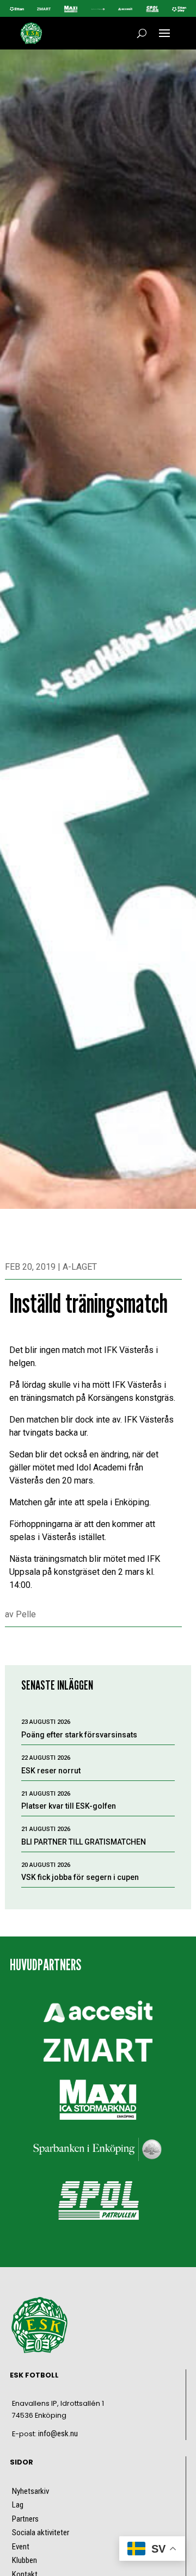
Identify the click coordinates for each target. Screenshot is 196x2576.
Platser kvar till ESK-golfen (69, 1806)
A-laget (80, 1267)
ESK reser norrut (51, 1771)
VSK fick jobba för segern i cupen (80, 1877)
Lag (18, 2505)
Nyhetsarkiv (30, 2491)
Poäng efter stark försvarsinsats (79, 1735)
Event (21, 2547)
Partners (25, 2519)
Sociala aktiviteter (41, 2532)
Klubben (24, 2560)
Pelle (26, 1614)
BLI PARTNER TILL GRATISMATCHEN (84, 1842)
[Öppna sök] (142, 33)
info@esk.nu (58, 2434)
